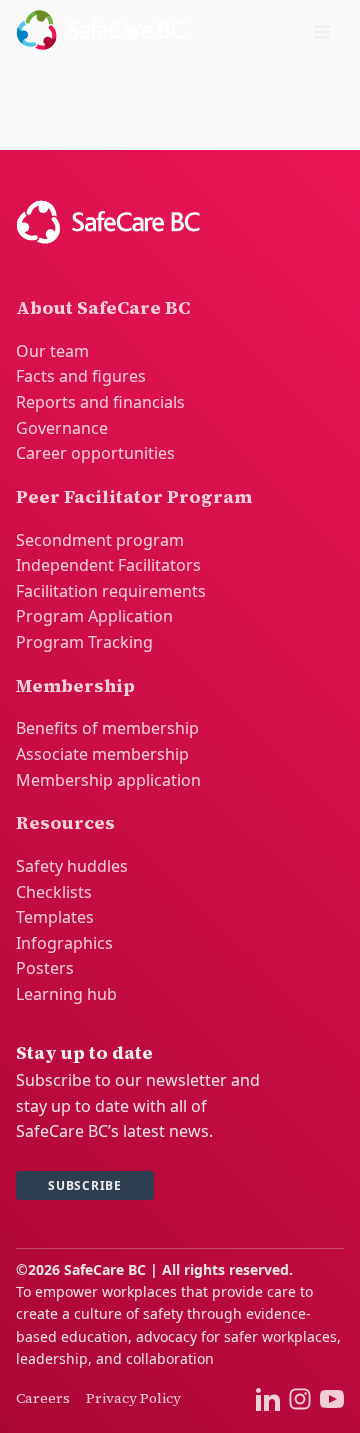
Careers (43, 1398)
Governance (62, 428)
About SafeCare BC (103, 307)
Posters (45, 968)
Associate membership (102, 754)
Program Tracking (84, 642)
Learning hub (66, 994)
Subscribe (85, 1185)
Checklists (54, 892)
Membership (75, 685)
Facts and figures (81, 376)
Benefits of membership (107, 728)
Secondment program (100, 540)
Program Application (94, 616)
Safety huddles (72, 866)
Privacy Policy (133, 1398)
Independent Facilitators (108, 565)
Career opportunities (95, 453)
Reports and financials (100, 402)
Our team (52, 351)
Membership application (108, 780)
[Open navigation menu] (322, 34)
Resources (65, 822)
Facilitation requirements (111, 591)
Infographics (64, 943)
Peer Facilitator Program (134, 496)
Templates (55, 917)
